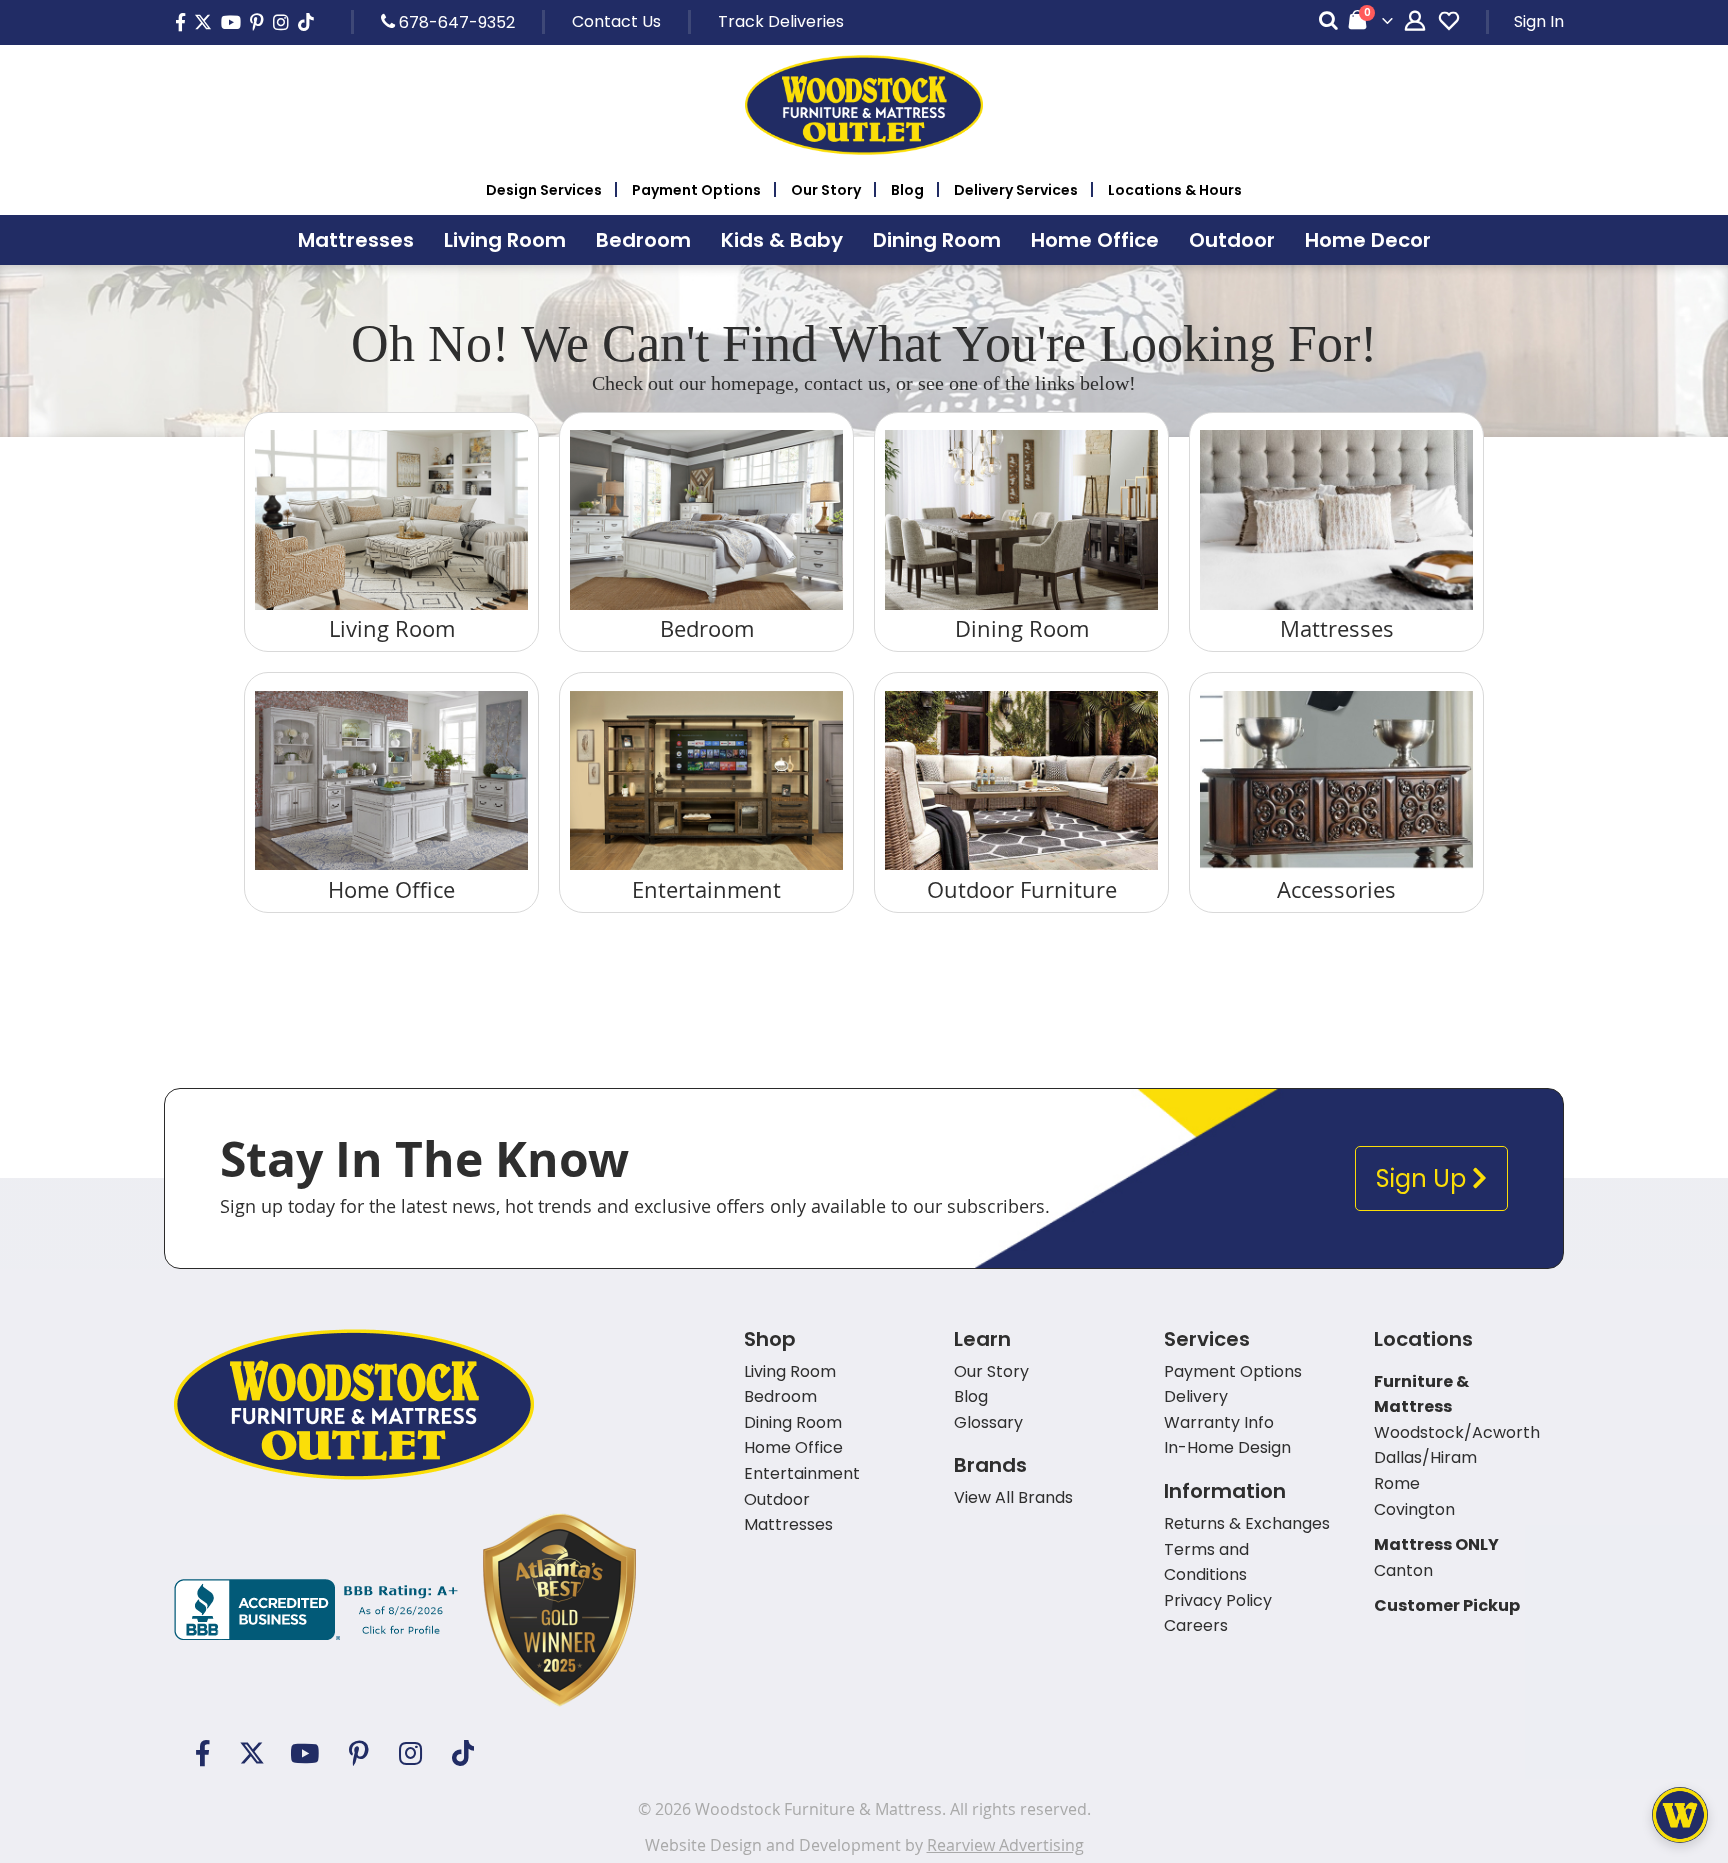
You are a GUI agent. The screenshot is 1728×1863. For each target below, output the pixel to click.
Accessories (1336, 889)
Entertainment (706, 889)
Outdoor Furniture (1022, 889)
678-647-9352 (455, 22)
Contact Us (616, 21)
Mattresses (1337, 628)
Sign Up (1424, 1178)
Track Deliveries (781, 21)
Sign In (1539, 21)
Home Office (391, 889)
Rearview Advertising (1005, 1845)
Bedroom (707, 628)
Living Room (392, 628)
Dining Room (1022, 628)
